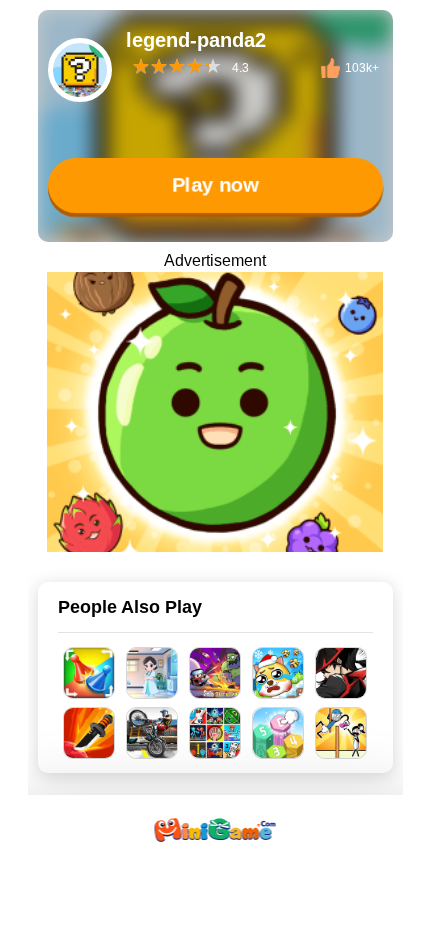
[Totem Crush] (278, 733)
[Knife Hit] (89, 733)
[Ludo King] (89, 673)
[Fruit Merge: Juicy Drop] (215, 412)
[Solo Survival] (215, 673)
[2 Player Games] (215, 733)
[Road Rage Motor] (152, 733)
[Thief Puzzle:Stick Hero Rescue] (341, 733)
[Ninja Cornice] (341, 673)
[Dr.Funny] (152, 673)
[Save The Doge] (278, 673)
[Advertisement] (215, 907)
